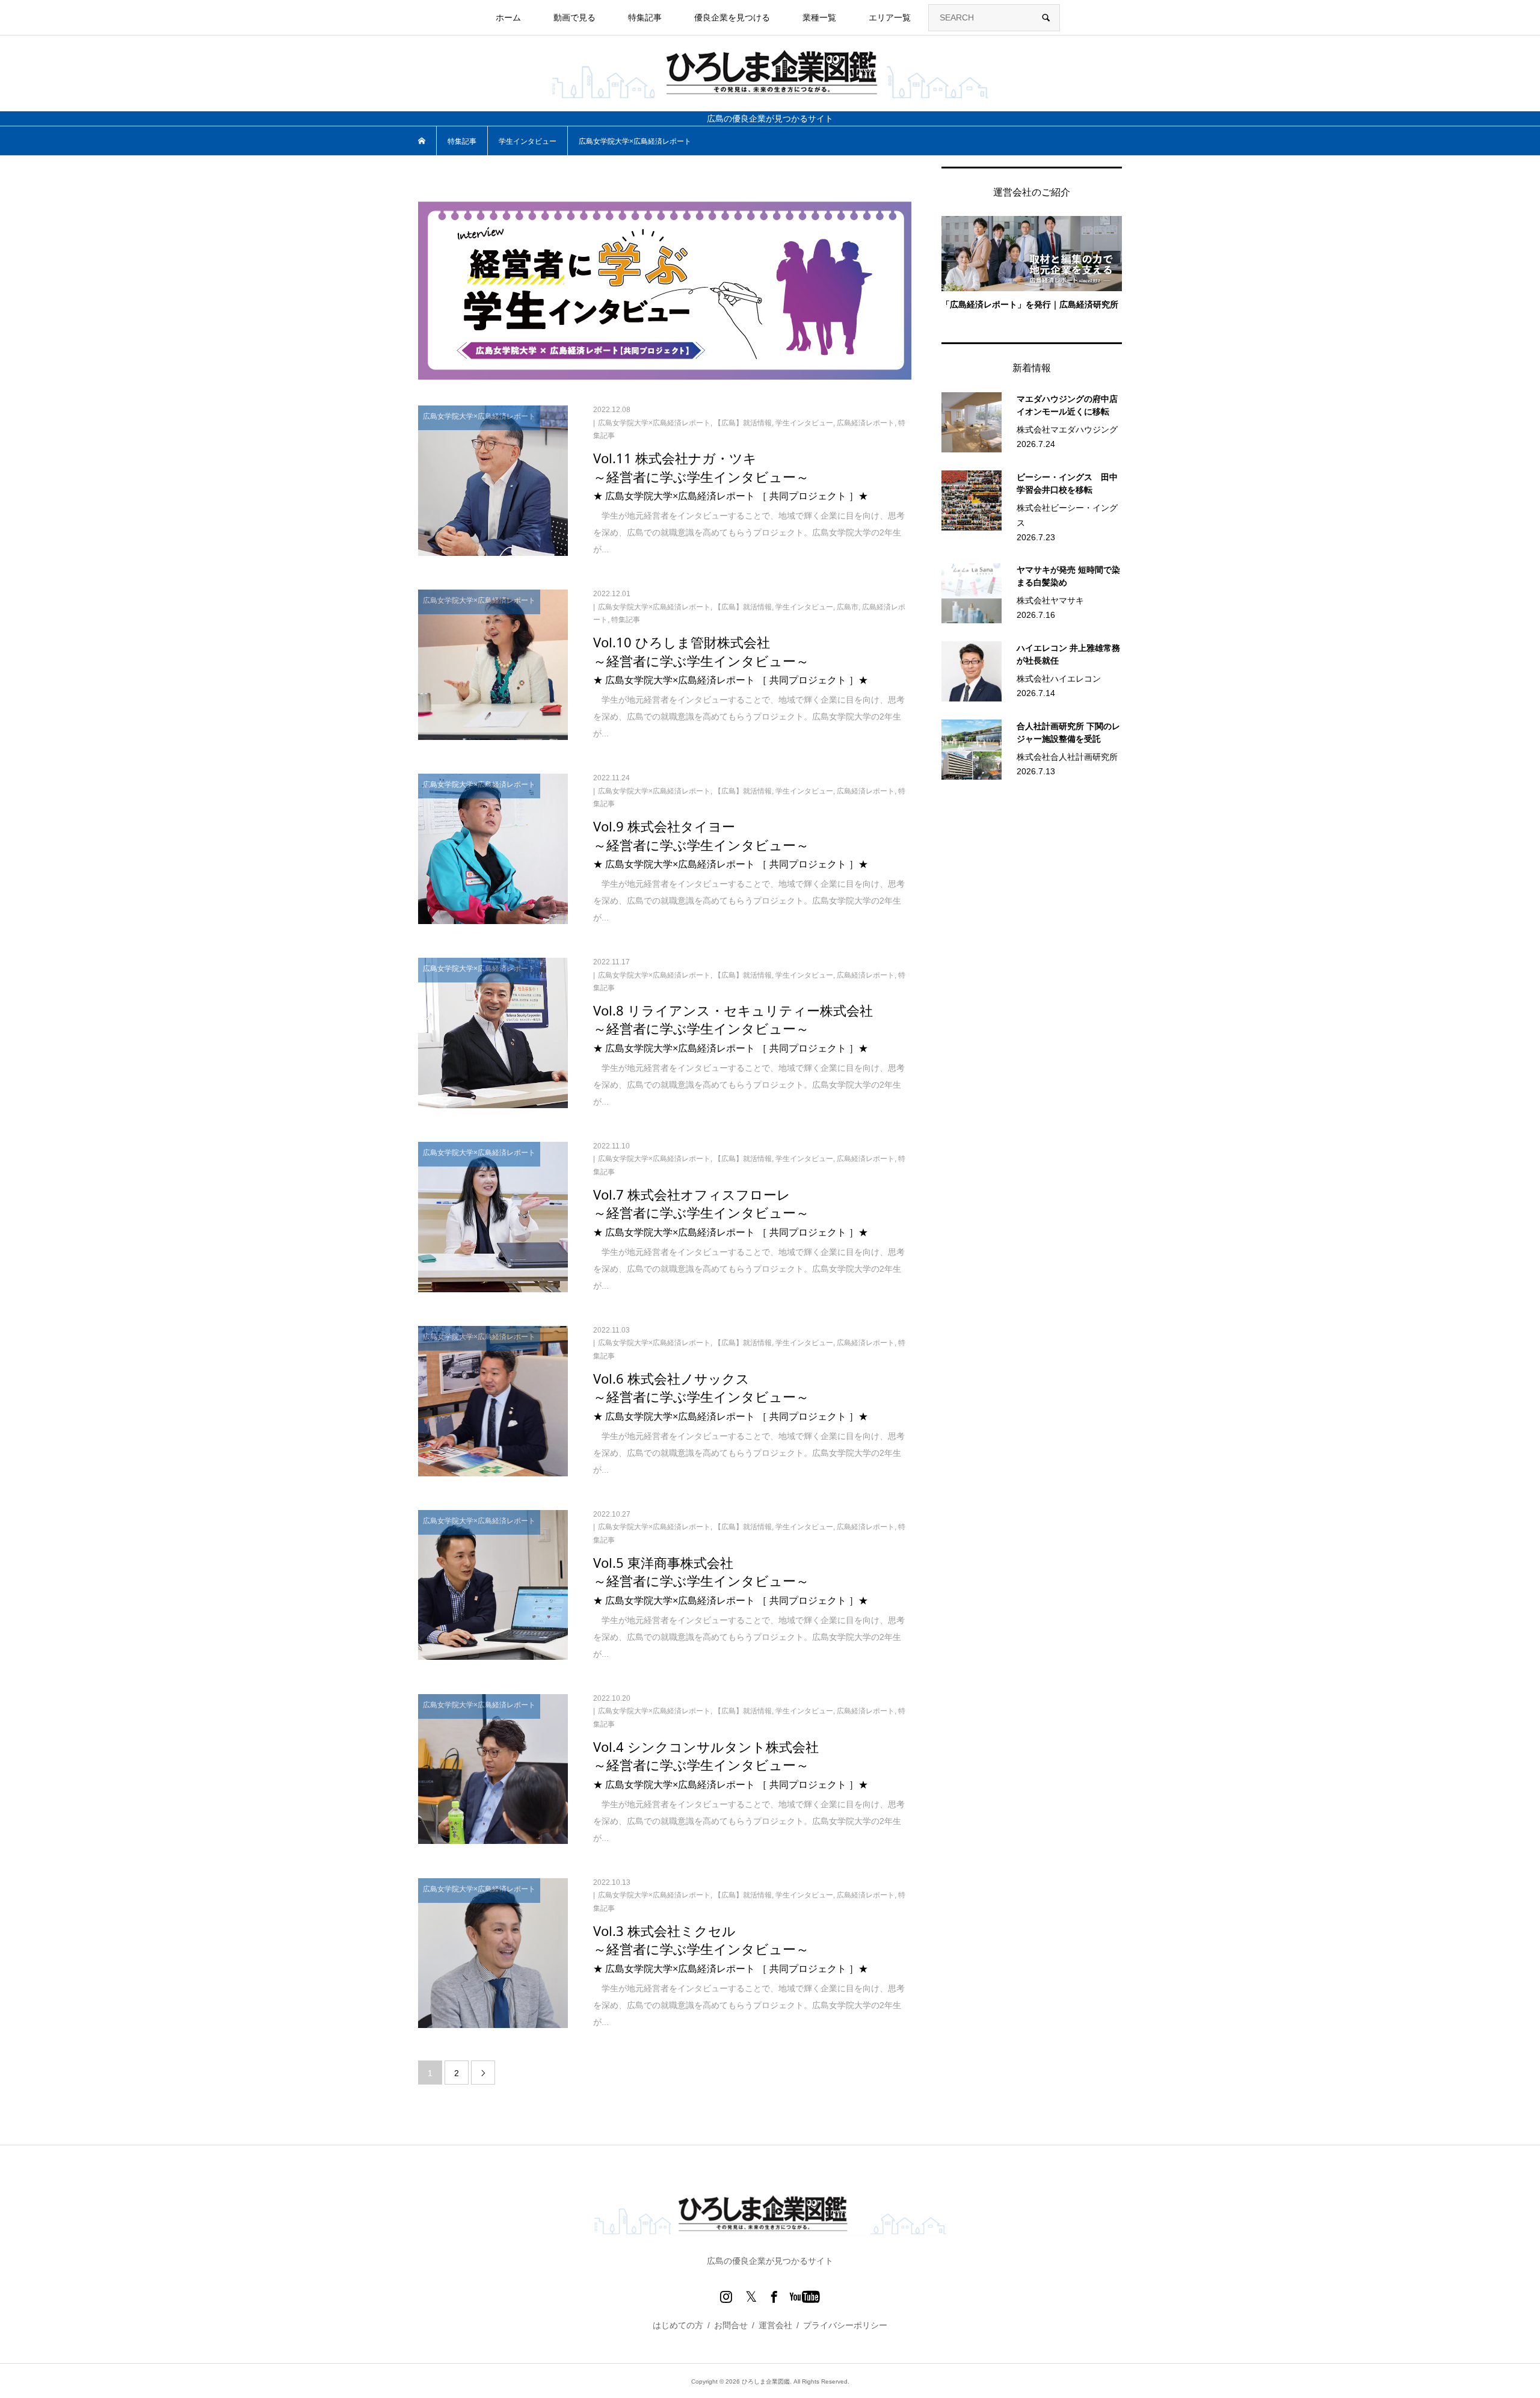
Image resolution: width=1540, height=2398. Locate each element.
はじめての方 (678, 2325)
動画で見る (574, 17)
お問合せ (731, 2325)
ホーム (508, 17)
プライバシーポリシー (845, 2325)
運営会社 (775, 2325)
